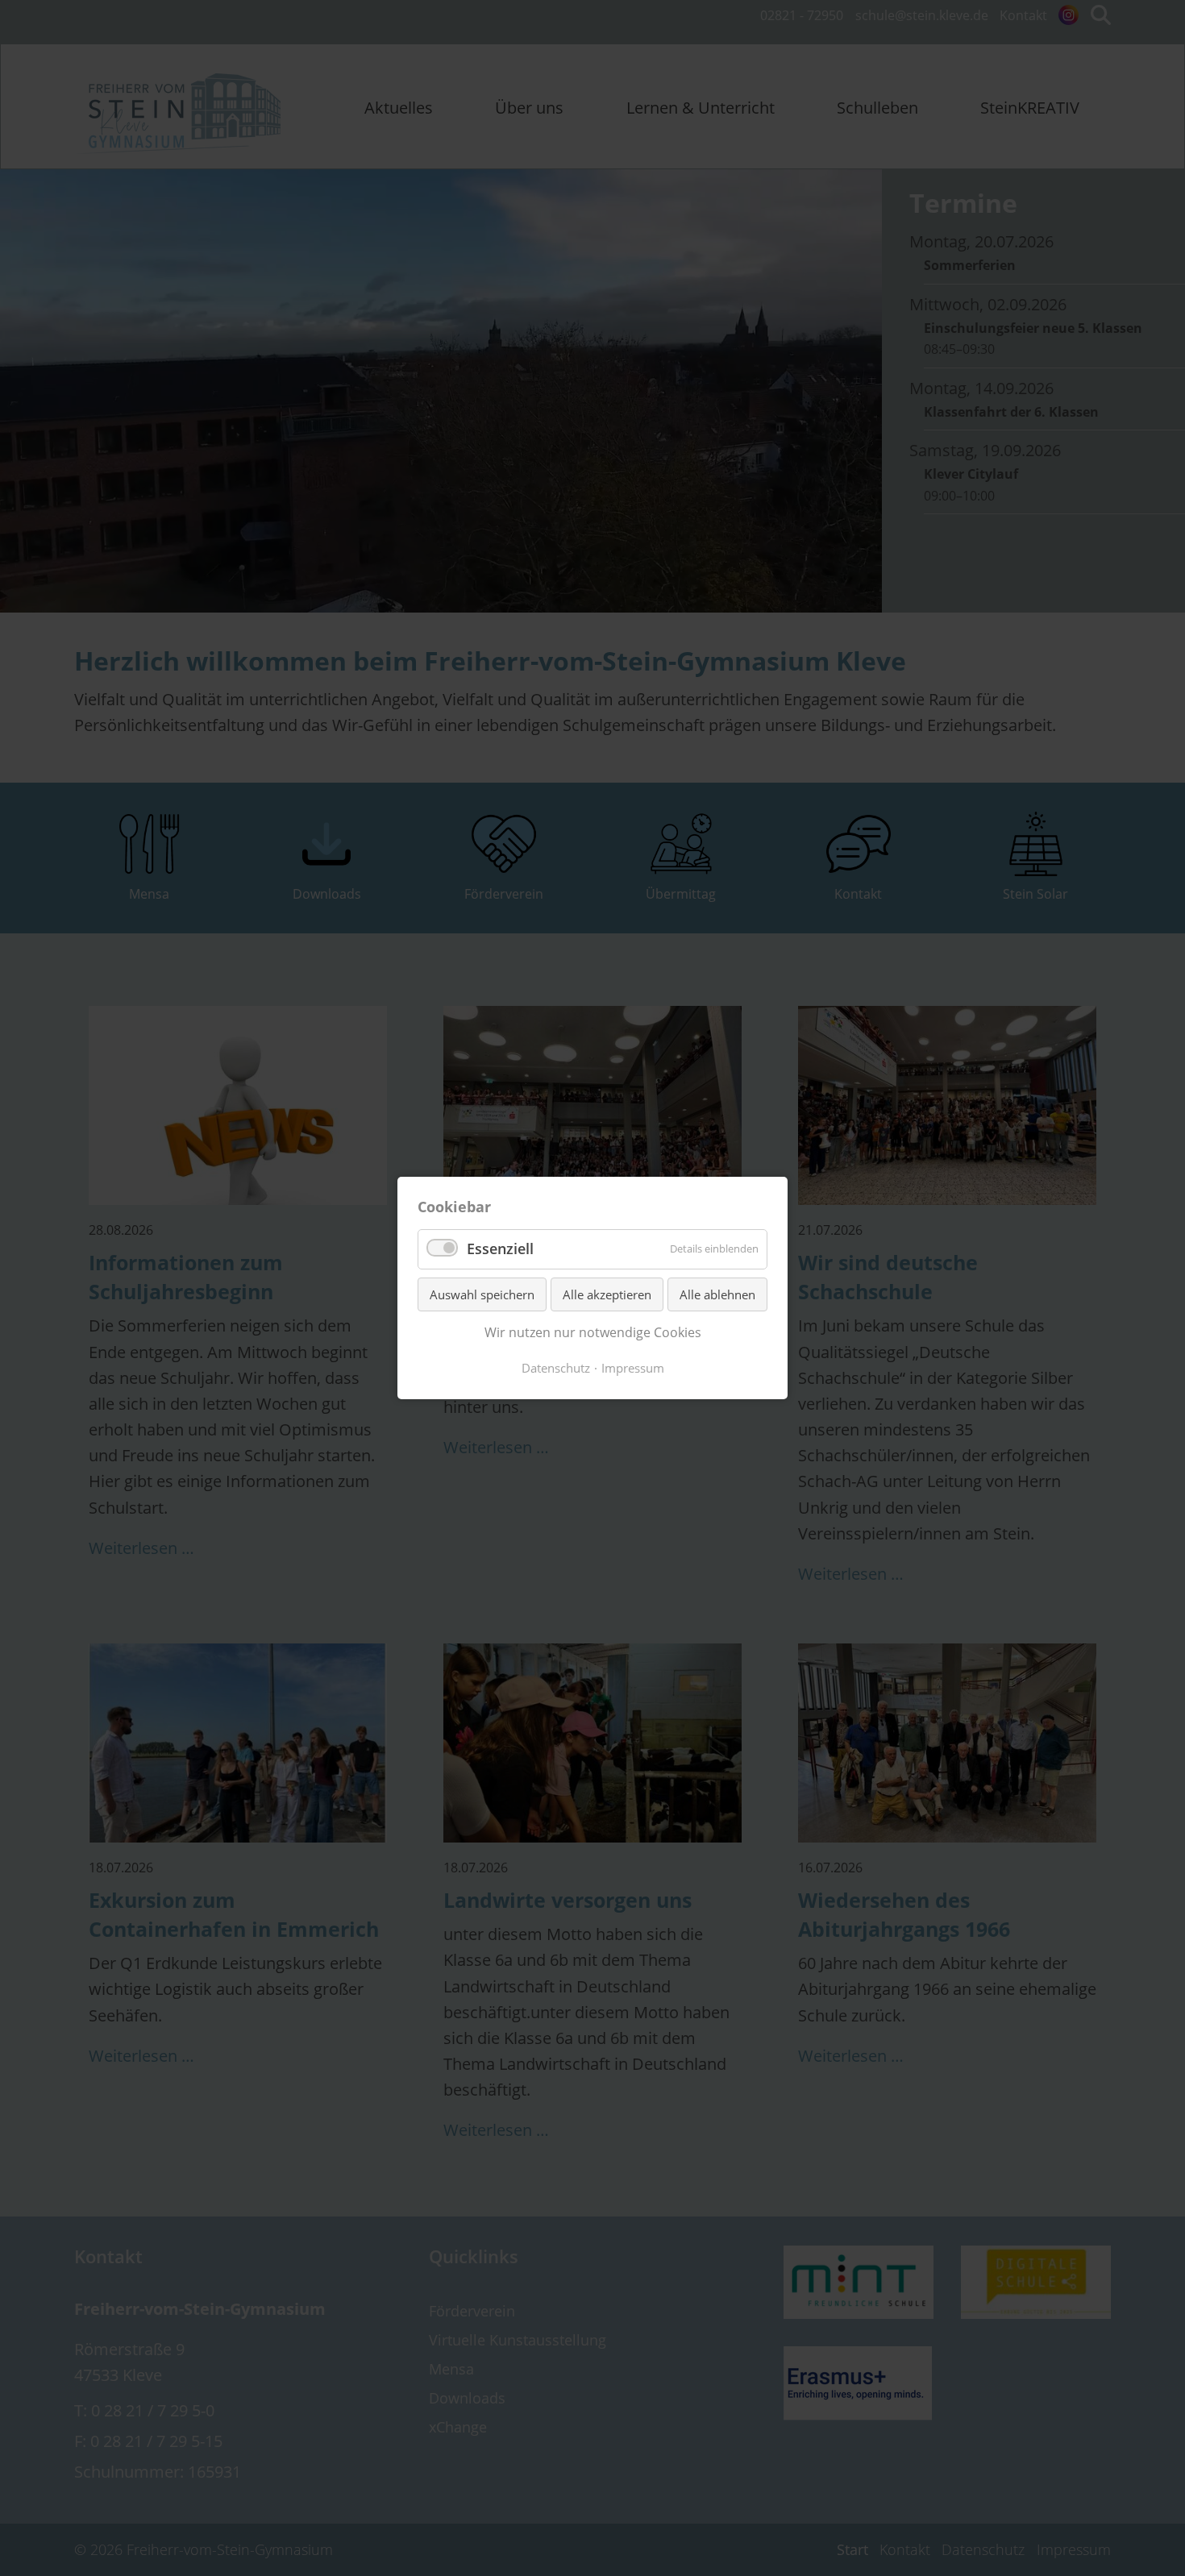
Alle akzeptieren (607, 1294)
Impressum (633, 1368)
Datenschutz (556, 1368)
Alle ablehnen (717, 1294)
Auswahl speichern (482, 1294)
